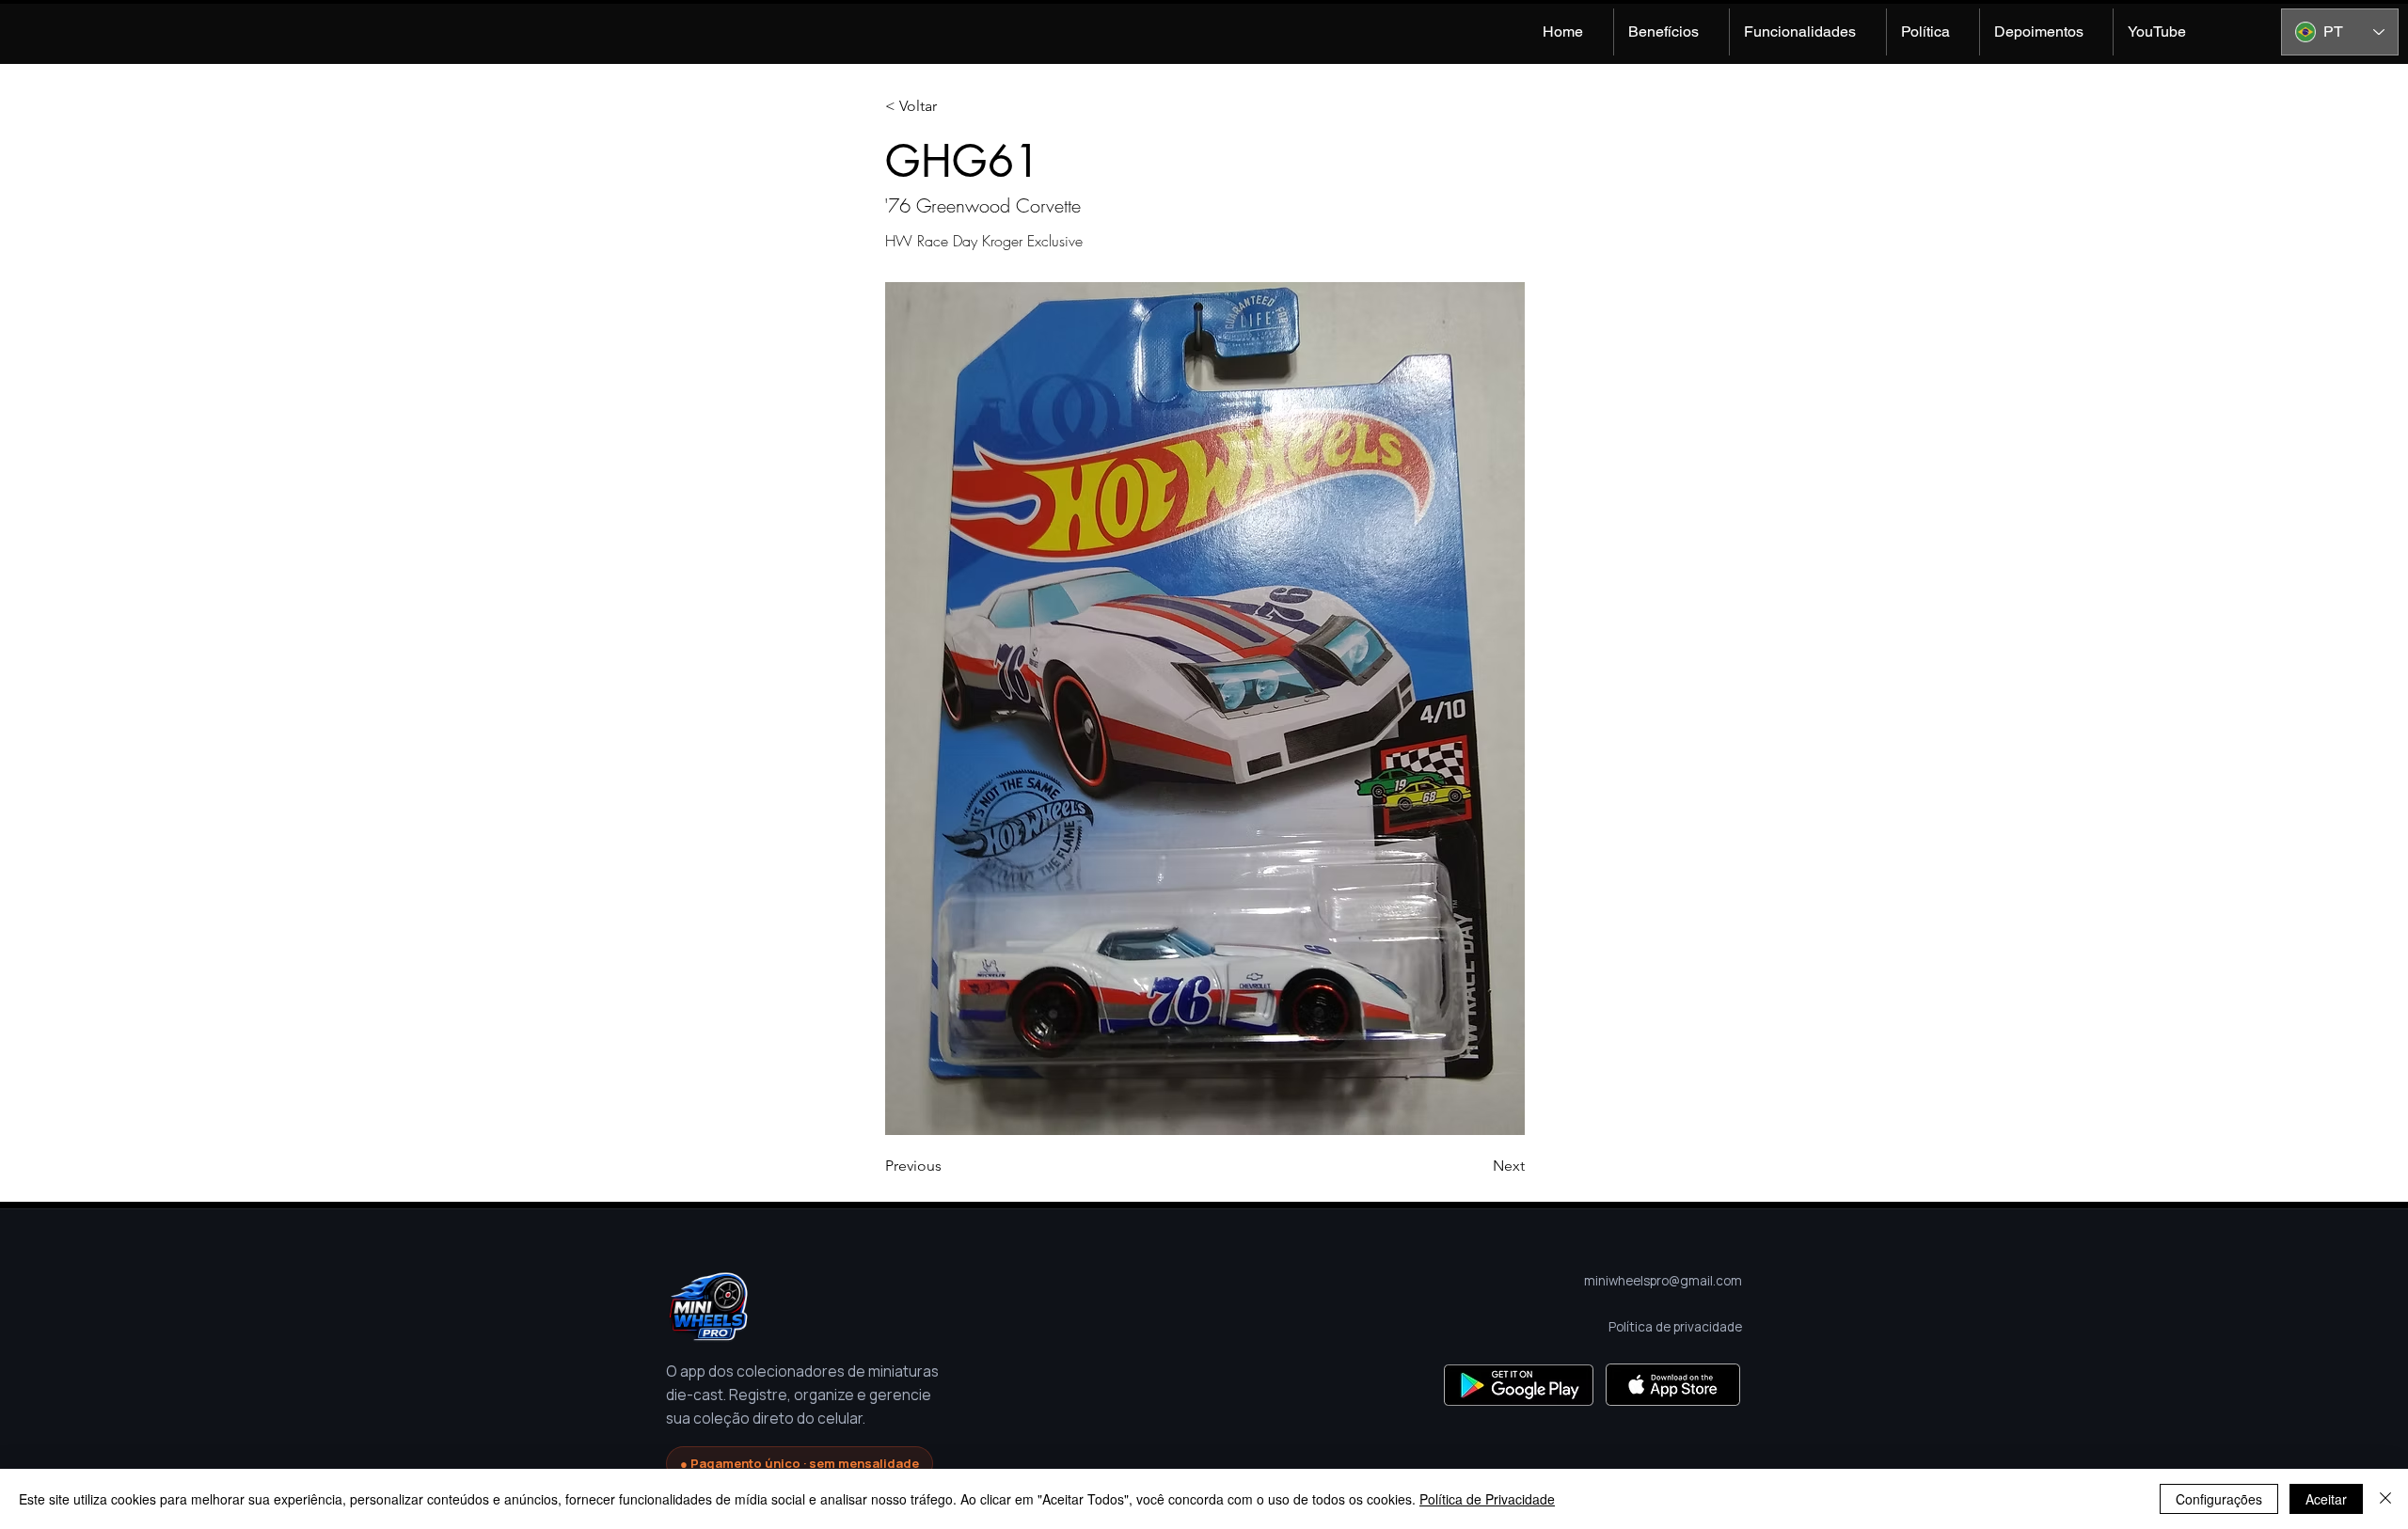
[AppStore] (1673, 1385)
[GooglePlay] (1519, 1385)
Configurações (2219, 1499)
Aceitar (2326, 1499)
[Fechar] (2385, 1499)
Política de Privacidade (1487, 1499)
